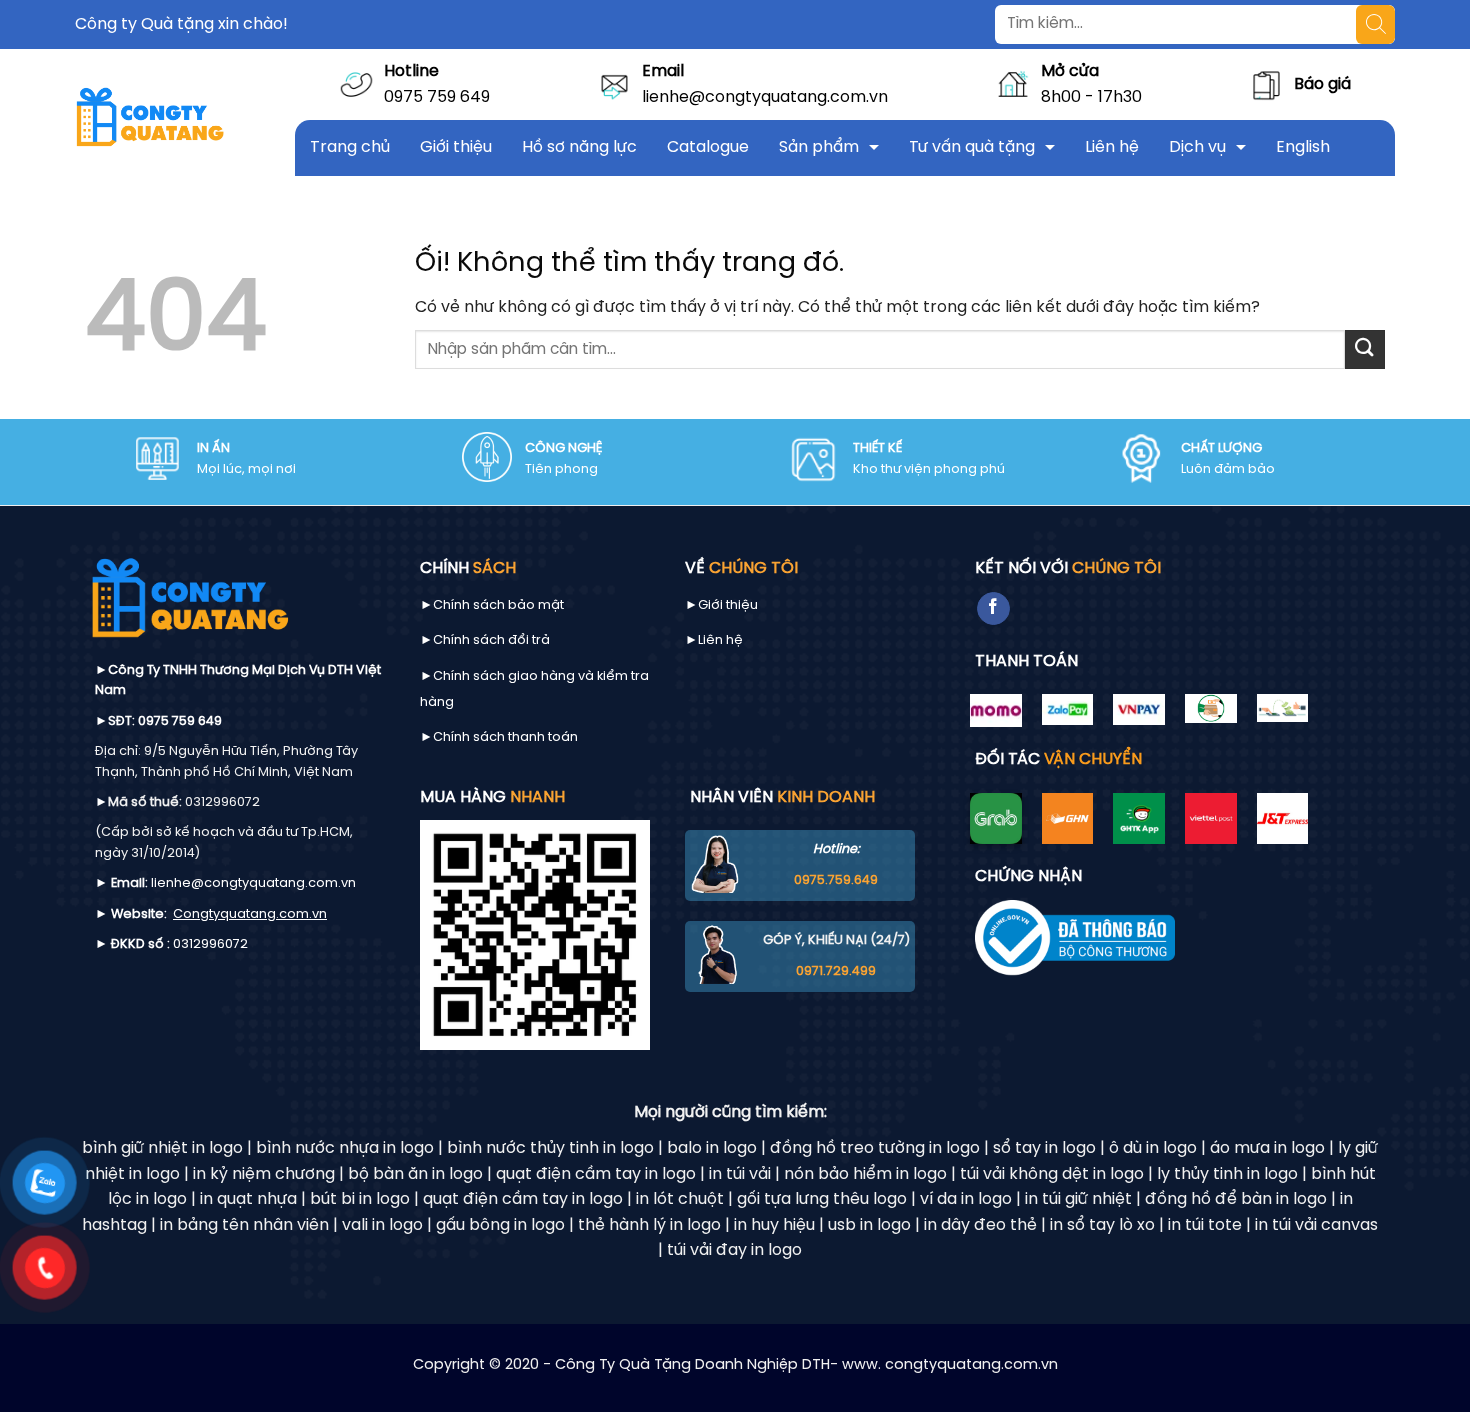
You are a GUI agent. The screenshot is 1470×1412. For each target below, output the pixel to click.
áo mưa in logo (1267, 1148)
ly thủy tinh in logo (1227, 1174)
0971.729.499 (836, 971)
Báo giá (1322, 84)
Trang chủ (350, 147)
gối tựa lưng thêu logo (822, 1199)
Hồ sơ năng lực (579, 147)
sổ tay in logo (1044, 1148)
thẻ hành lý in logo (649, 1225)
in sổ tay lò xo (1102, 1225)
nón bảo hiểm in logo (865, 1174)
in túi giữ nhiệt (1078, 1199)
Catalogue (708, 147)
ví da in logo (966, 1199)
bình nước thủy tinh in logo (550, 1148)
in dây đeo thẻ (980, 1225)
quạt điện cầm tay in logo (596, 1174)
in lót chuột (680, 1199)
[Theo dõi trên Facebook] (993, 609)
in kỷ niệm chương (264, 1174)
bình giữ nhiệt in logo (162, 1148)
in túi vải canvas (1316, 1225)
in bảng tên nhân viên (244, 1225)
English (1303, 147)
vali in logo (382, 1225)
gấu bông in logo (500, 1225)
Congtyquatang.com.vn (250, 914)
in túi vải (740, 1174)
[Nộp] (1365, 349)
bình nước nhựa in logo (345, 1148)
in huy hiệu (774, 1225)
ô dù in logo (1153, 1148)
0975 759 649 (437, 97)
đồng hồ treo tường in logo (875, 1148)
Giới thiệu (456, 147)
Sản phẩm (819, 147)
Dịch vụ (1197, 147)
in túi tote (1205, 1225)
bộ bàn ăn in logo (415, 1174)
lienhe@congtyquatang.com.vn (765, 97)
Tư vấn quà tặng (972, 147)
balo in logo (712, 1148)
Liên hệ (1112, 147)
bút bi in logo (360, 1199)
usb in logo (869, 1225)
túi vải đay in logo (734, 1250)
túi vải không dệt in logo (1052, 1174)
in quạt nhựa (248, 1199)
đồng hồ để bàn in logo (1236, 1199)
